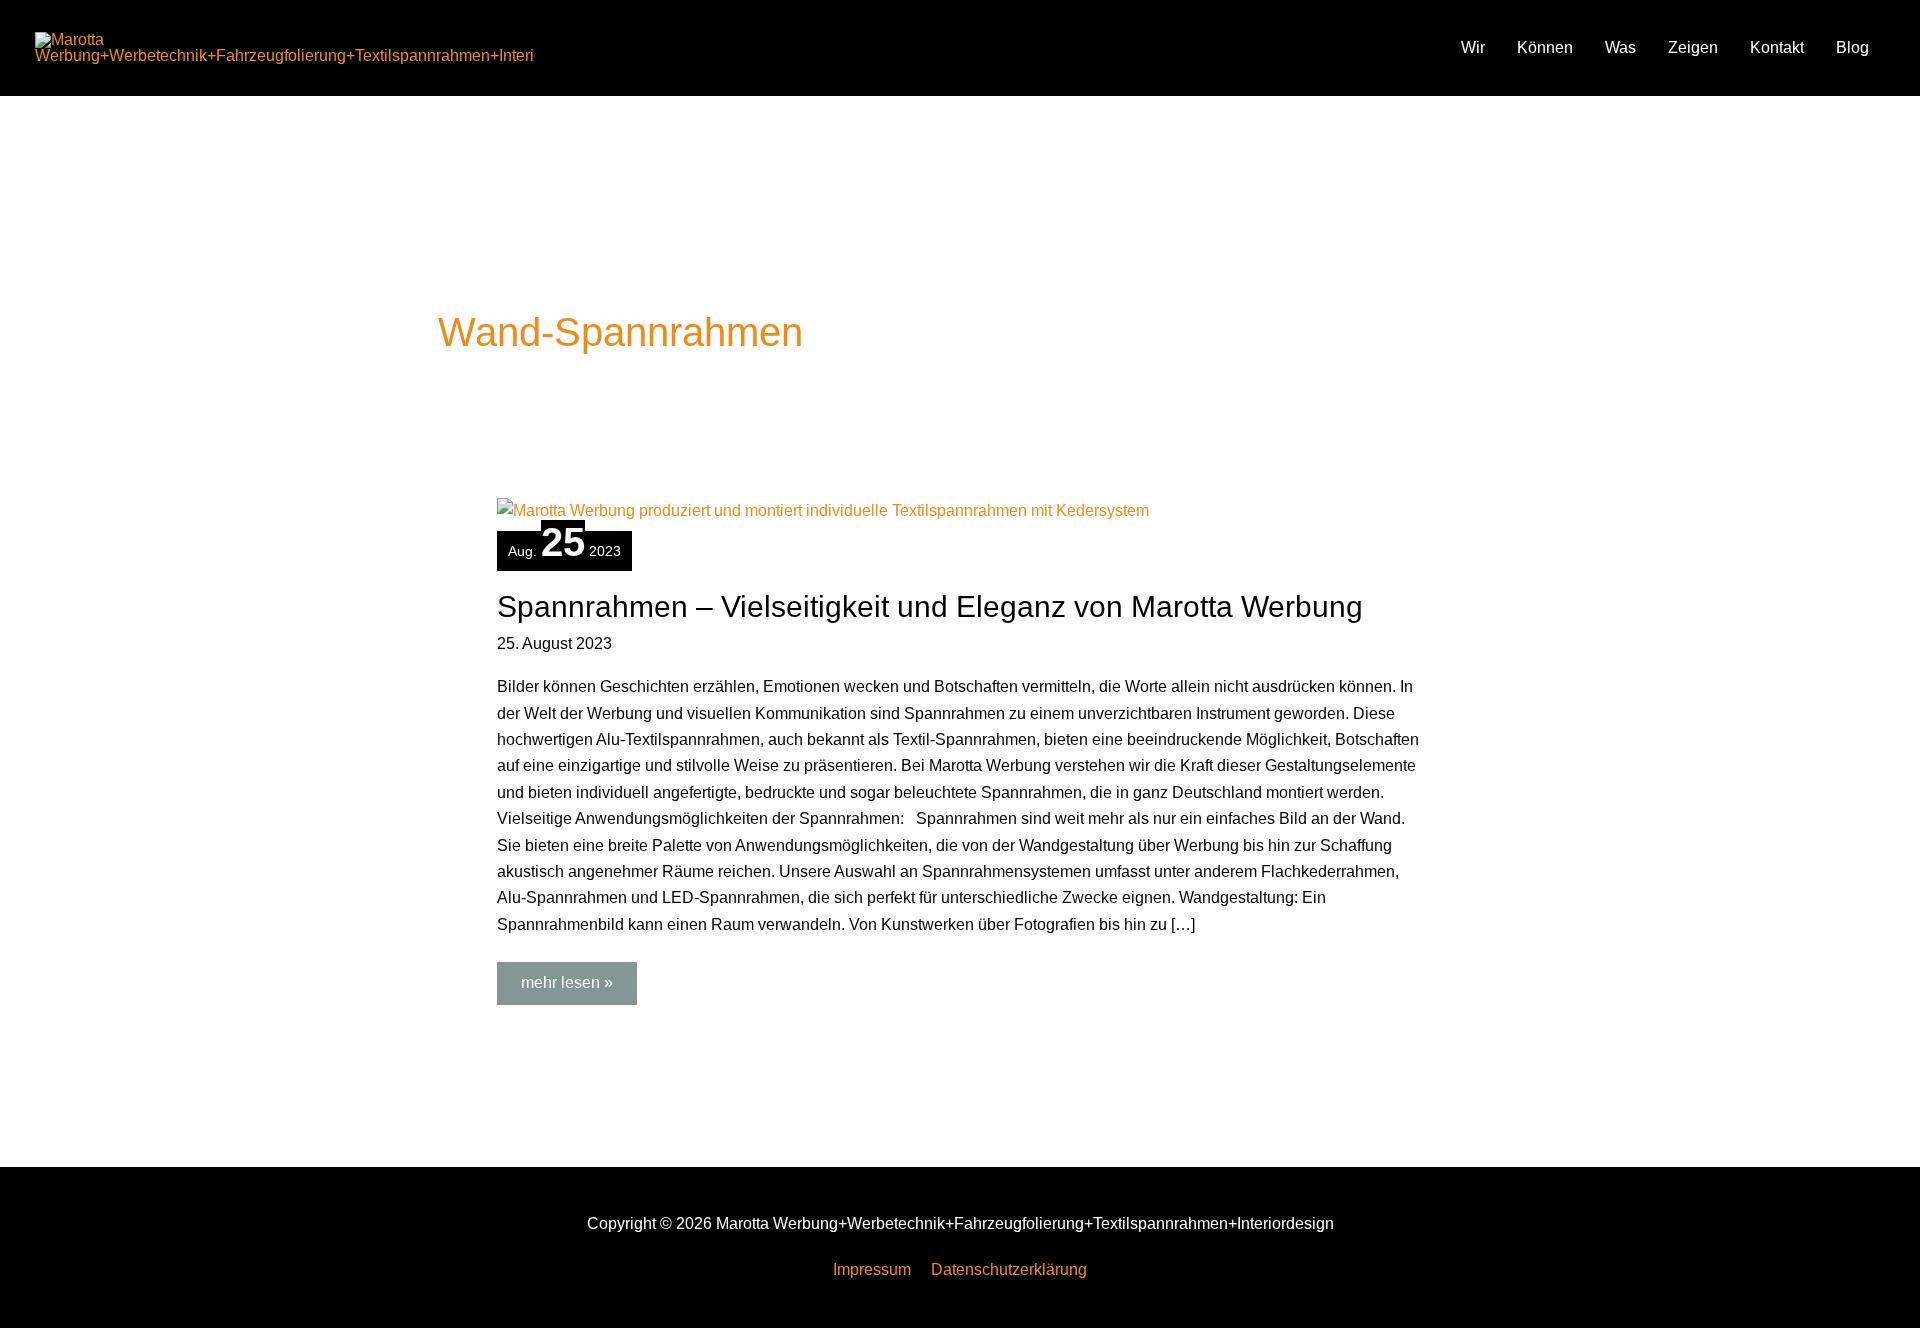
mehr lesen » (570, 976)
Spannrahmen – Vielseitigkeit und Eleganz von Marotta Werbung (930, 606)
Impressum (872, 1269)
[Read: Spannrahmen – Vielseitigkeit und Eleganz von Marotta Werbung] (823, 509)
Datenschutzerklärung (1009, 1269)
